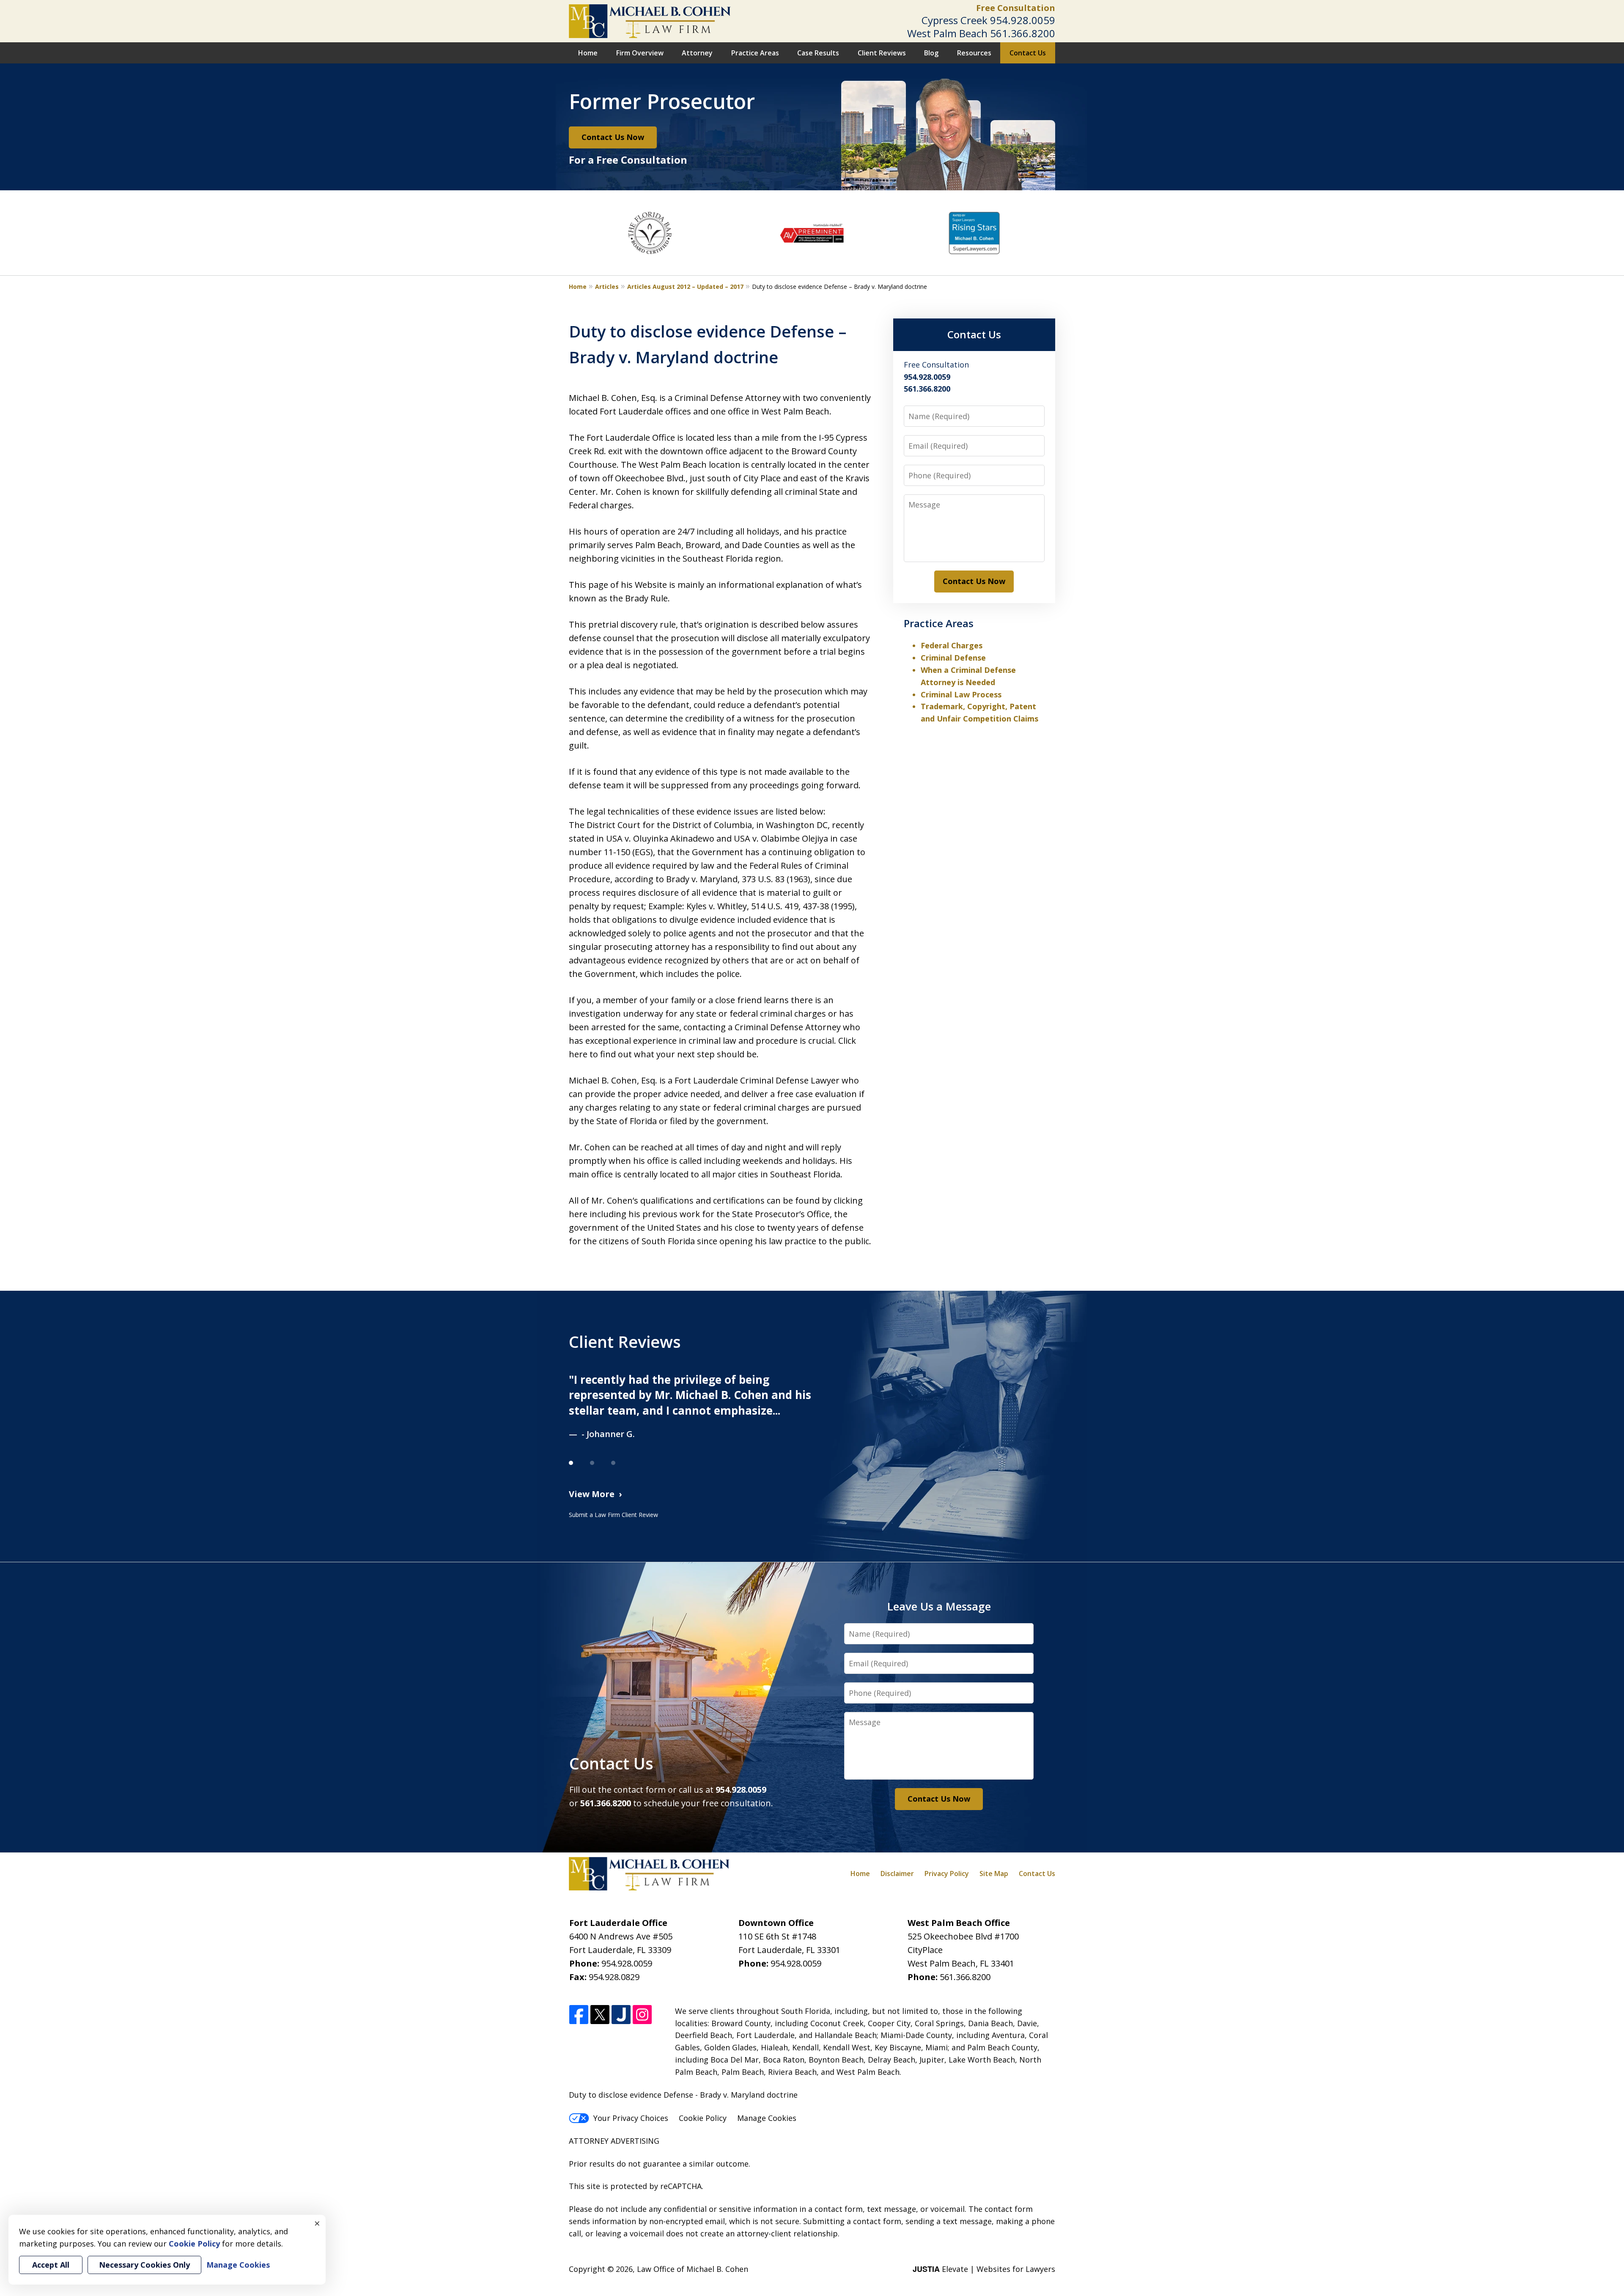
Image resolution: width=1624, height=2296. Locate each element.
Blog (931, 53)
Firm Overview (640, 53)
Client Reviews (882, 53)
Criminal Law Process (961, 694)
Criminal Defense (953, 658)
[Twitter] (600, 2015)
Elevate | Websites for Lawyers (984, 2269)
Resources (974, 53)
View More (592, 1494)
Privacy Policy (947, 1874)
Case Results (818, 53)
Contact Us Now (613, 137)
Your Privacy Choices (631, 2118)
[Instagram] (642, 2015)
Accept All (51, 2265)
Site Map (994, 1874)
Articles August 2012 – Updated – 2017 (685, 287)
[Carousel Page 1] (579, 1463)
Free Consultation (1016, 8)
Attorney (697, 53)
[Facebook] (579, 2015)
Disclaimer (897, 1874)
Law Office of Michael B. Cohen (693, 2269)
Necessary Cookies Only (144, 2265)
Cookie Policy (703, 2118)
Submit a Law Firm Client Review (613, 1515)
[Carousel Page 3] (622, 1463)
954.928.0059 (1023, 20)
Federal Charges (952, 645)
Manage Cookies (767, 2118)
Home (588, 53)
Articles (607, 287)
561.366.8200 (1023, 33)
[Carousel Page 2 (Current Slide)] (601, 1463)
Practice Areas (755, 53)
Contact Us (1028, 53)
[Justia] (621, 2015)
